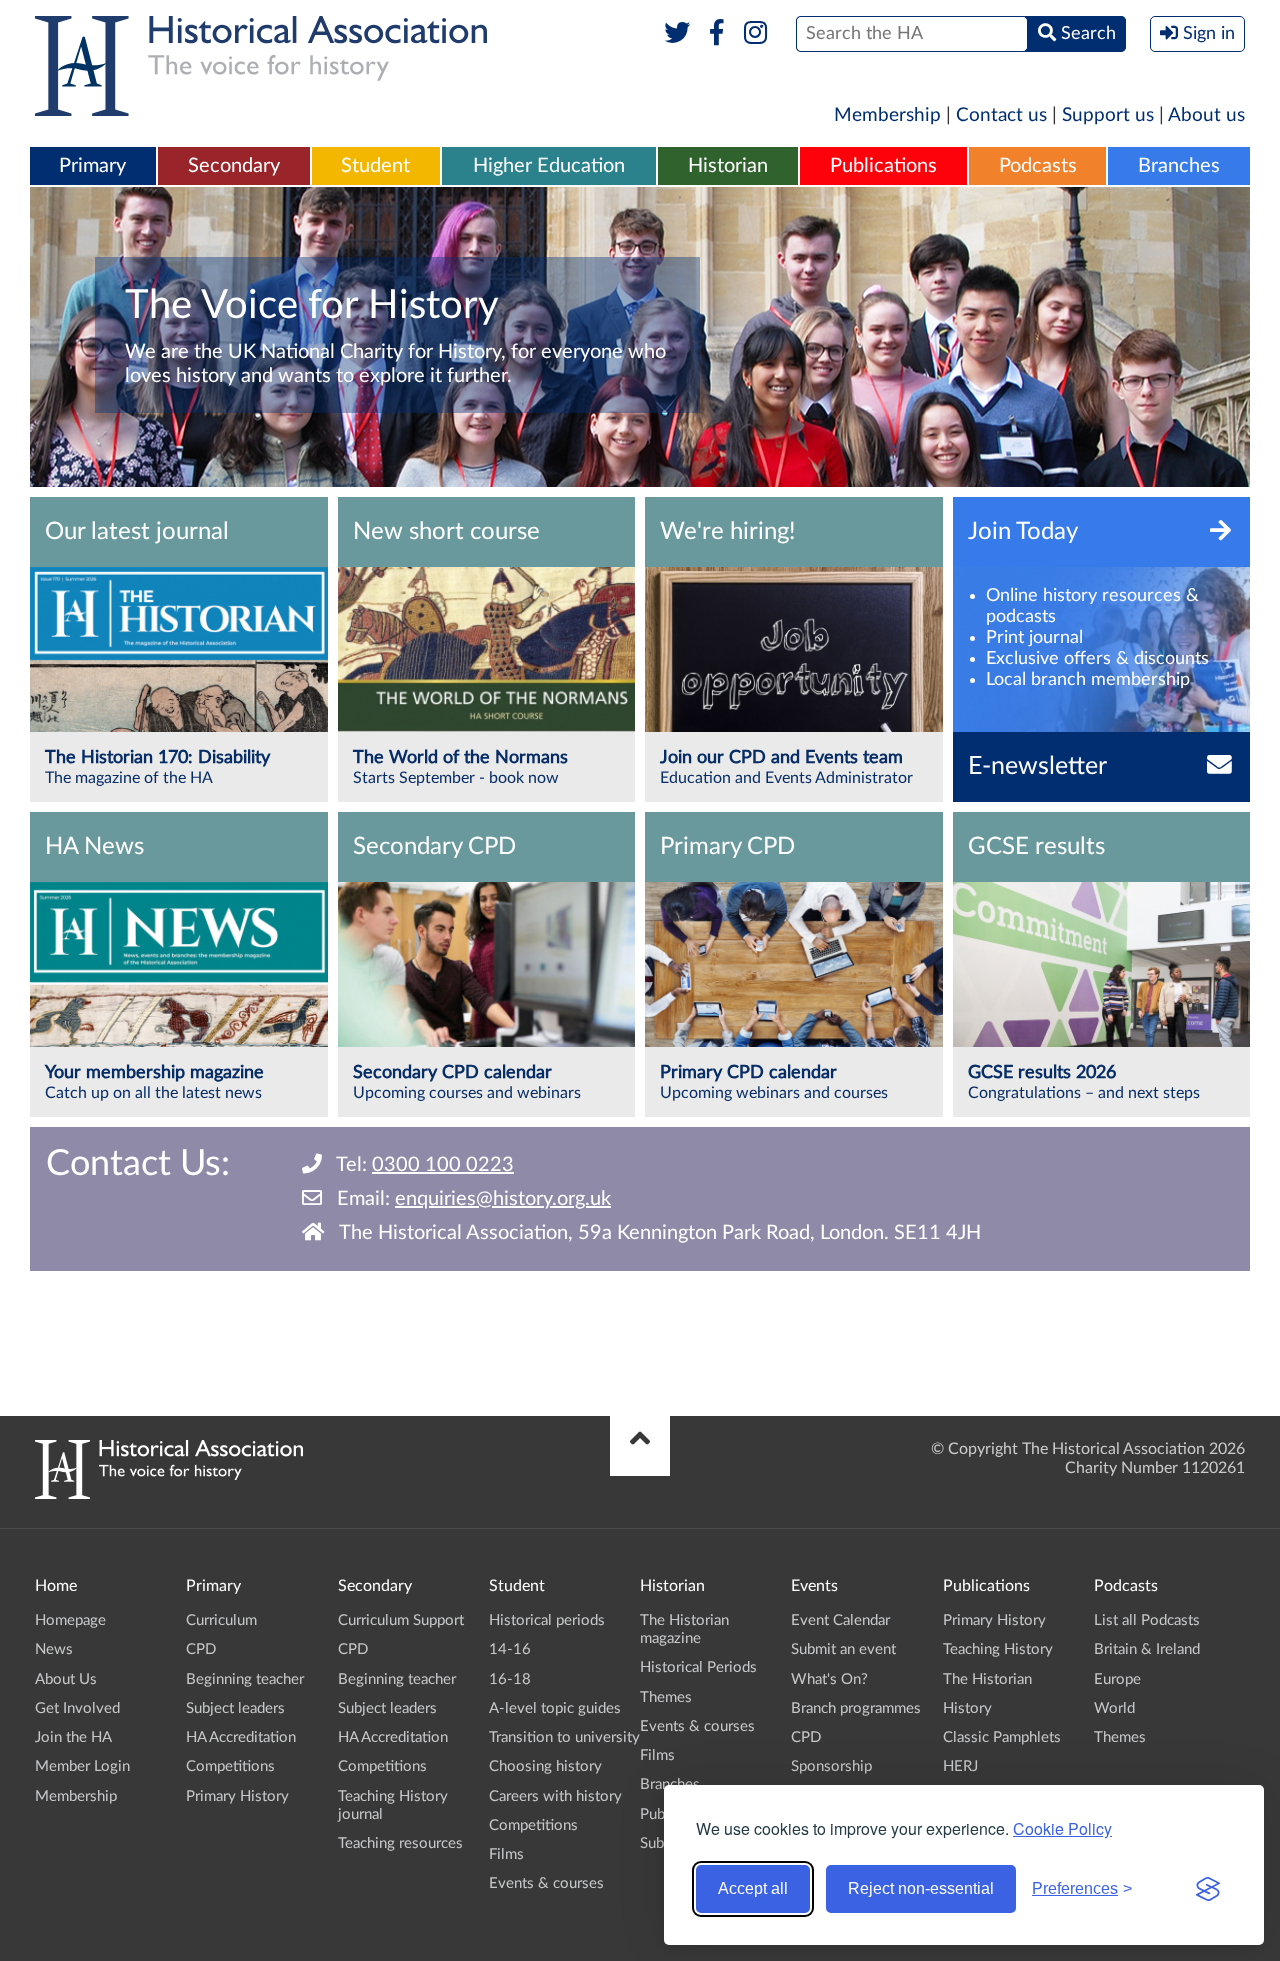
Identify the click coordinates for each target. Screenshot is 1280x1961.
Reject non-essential (921, 1888)
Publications (883, 166)
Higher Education (549, 166)
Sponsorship (831, 1766)
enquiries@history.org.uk (503, 1199)
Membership (887, 115)
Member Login (82, 1766)
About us (1206, 115)
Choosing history (545, 1766)
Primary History (237, 1796)
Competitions (230, 1766)
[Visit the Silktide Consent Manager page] (1208, 1889)
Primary (92, 166)
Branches (1179, 166)
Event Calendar (840, 1620)
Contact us (1001, 115)
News (54, 1649)
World (1114, 1708)
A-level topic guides (555, 1708)
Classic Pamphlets (1002, 1737)
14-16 (510, 1649)
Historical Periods (698, 1667)
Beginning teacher (245, 1679)
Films (506, 1854)
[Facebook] (716, 34)
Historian (728, 166)
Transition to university (564, 1737)
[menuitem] (93, 167)
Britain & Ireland (1147, 1649)
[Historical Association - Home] (169, 1494)
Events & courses (546, 1883)
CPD (201, 1649)
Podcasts (1038, 166)
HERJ (960, 1766)
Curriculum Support (401, 1620)
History (967, 1708)
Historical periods (547, 1620)
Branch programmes (856, 1708)
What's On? (829, 1679)
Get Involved (77, 1708)
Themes (666, 1697)
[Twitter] (677, 34)
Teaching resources (400, 1843)
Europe (1117, 1679)
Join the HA (73, 1737)
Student (375, 166)
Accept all (753, 1888)
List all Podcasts (1147, 1620)
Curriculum (221, 1620)
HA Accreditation (241, 1737)
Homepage (70, 1620)
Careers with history (555, 1796)
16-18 (510, 1679)
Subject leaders (235, 1708)
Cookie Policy (1062, 1828)
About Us (66, 1679)
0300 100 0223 (443, 1165)
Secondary (234, 166)
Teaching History (998, 1649)
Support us (1108, 115)
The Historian (987, 1679)
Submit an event (843, 1649)
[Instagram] (756, 34)
